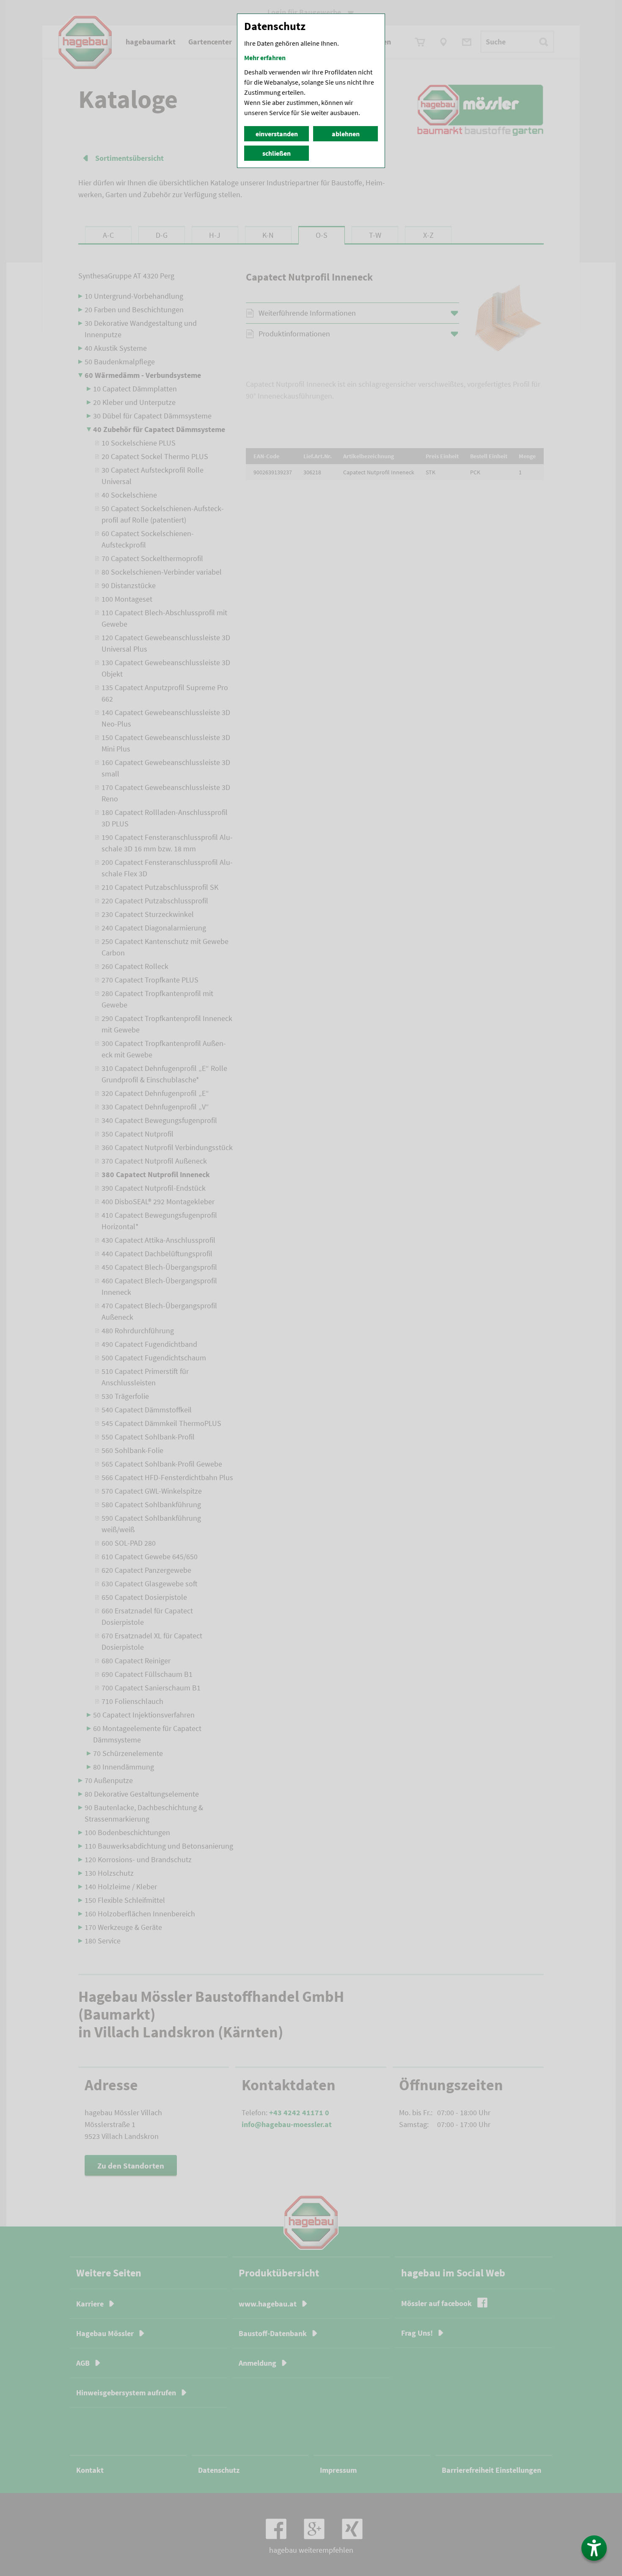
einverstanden (277, 134)
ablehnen (346, 134)
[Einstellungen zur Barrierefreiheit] (594, 2548)
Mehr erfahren (265, 58)
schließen (277, 153)
